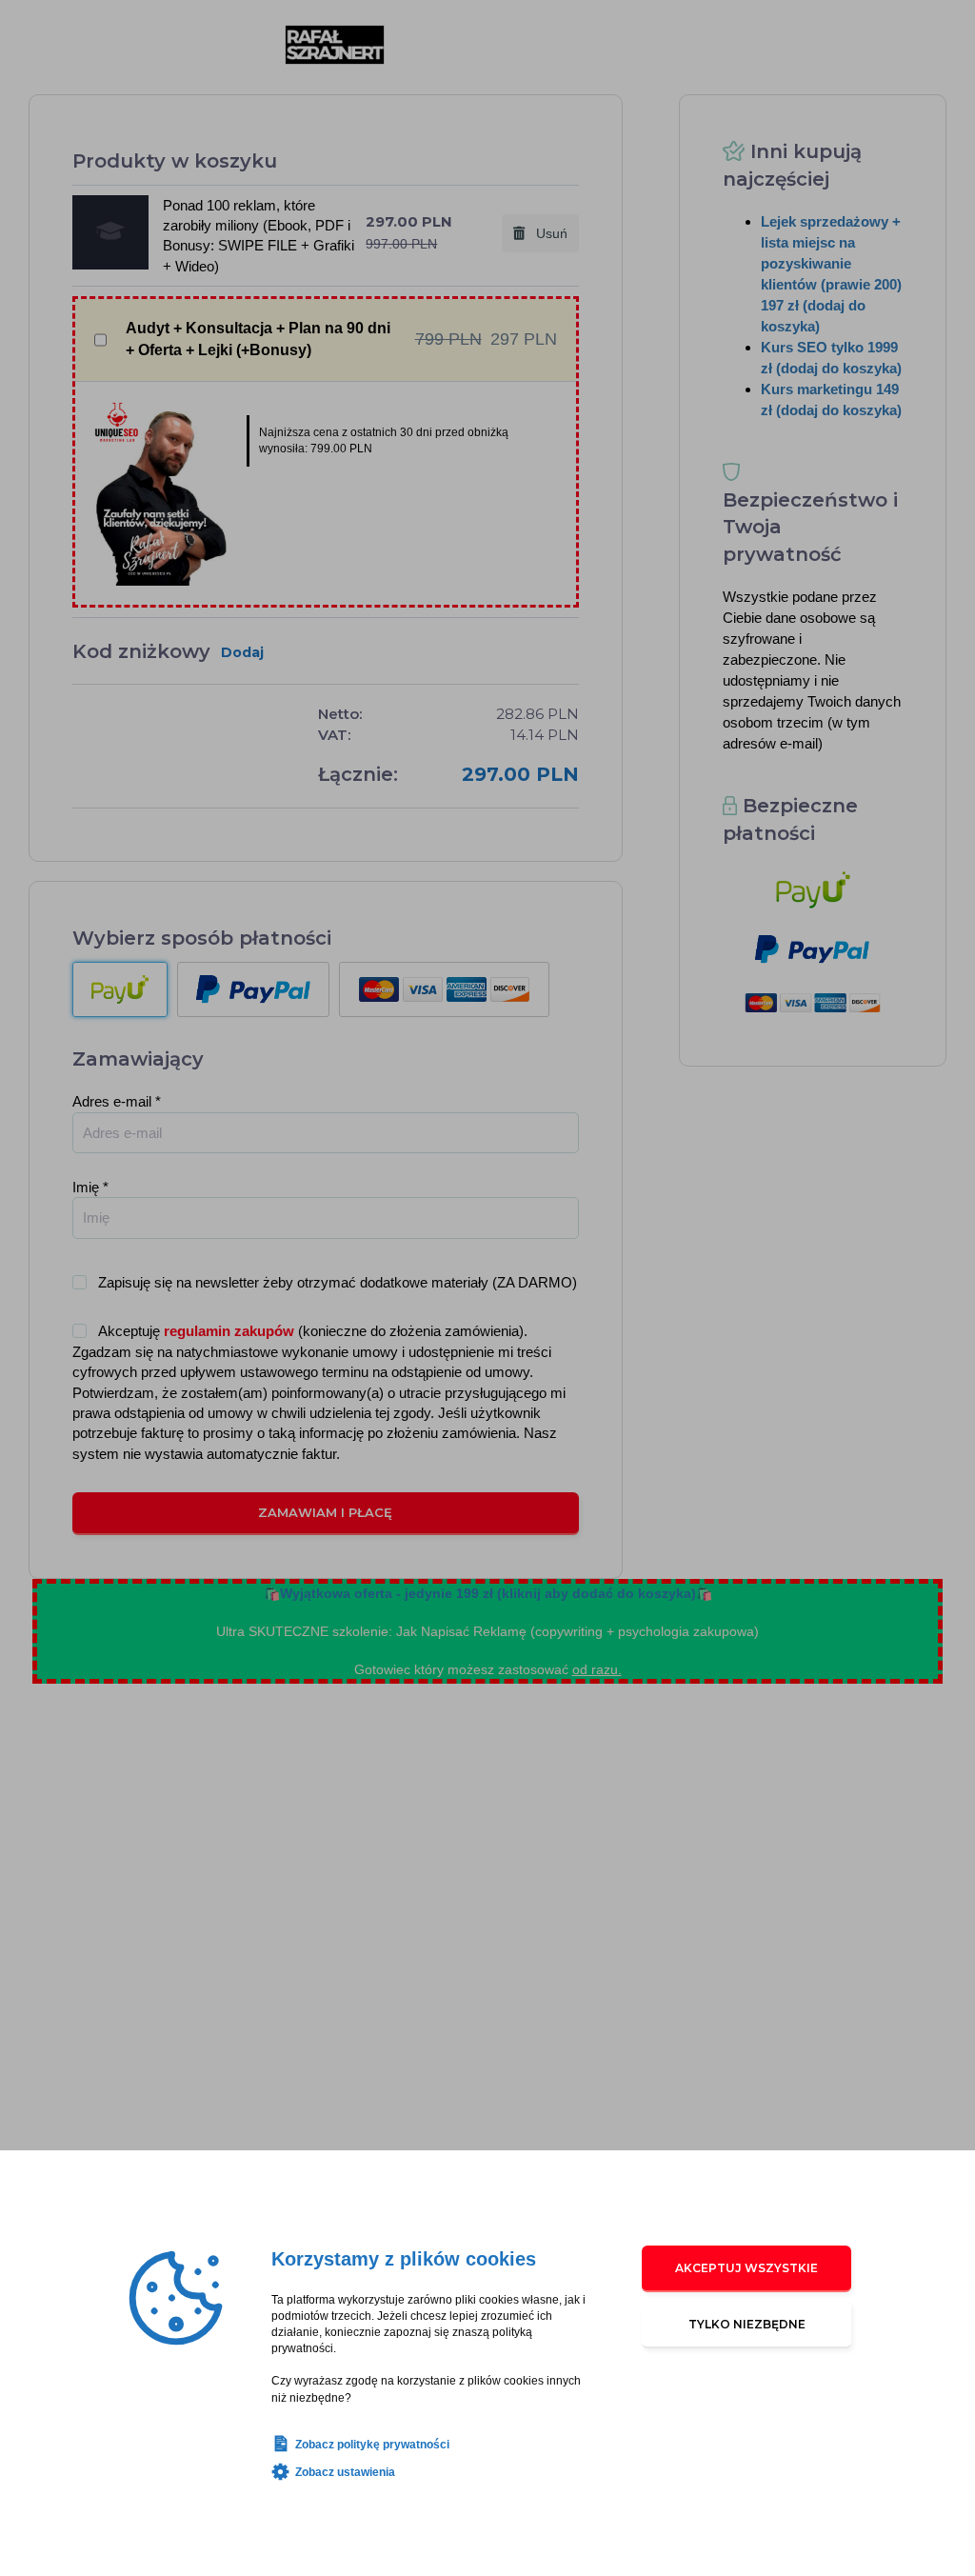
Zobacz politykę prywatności (372, 2445)
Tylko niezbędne (747, 2324)
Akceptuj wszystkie (746, 2268)
